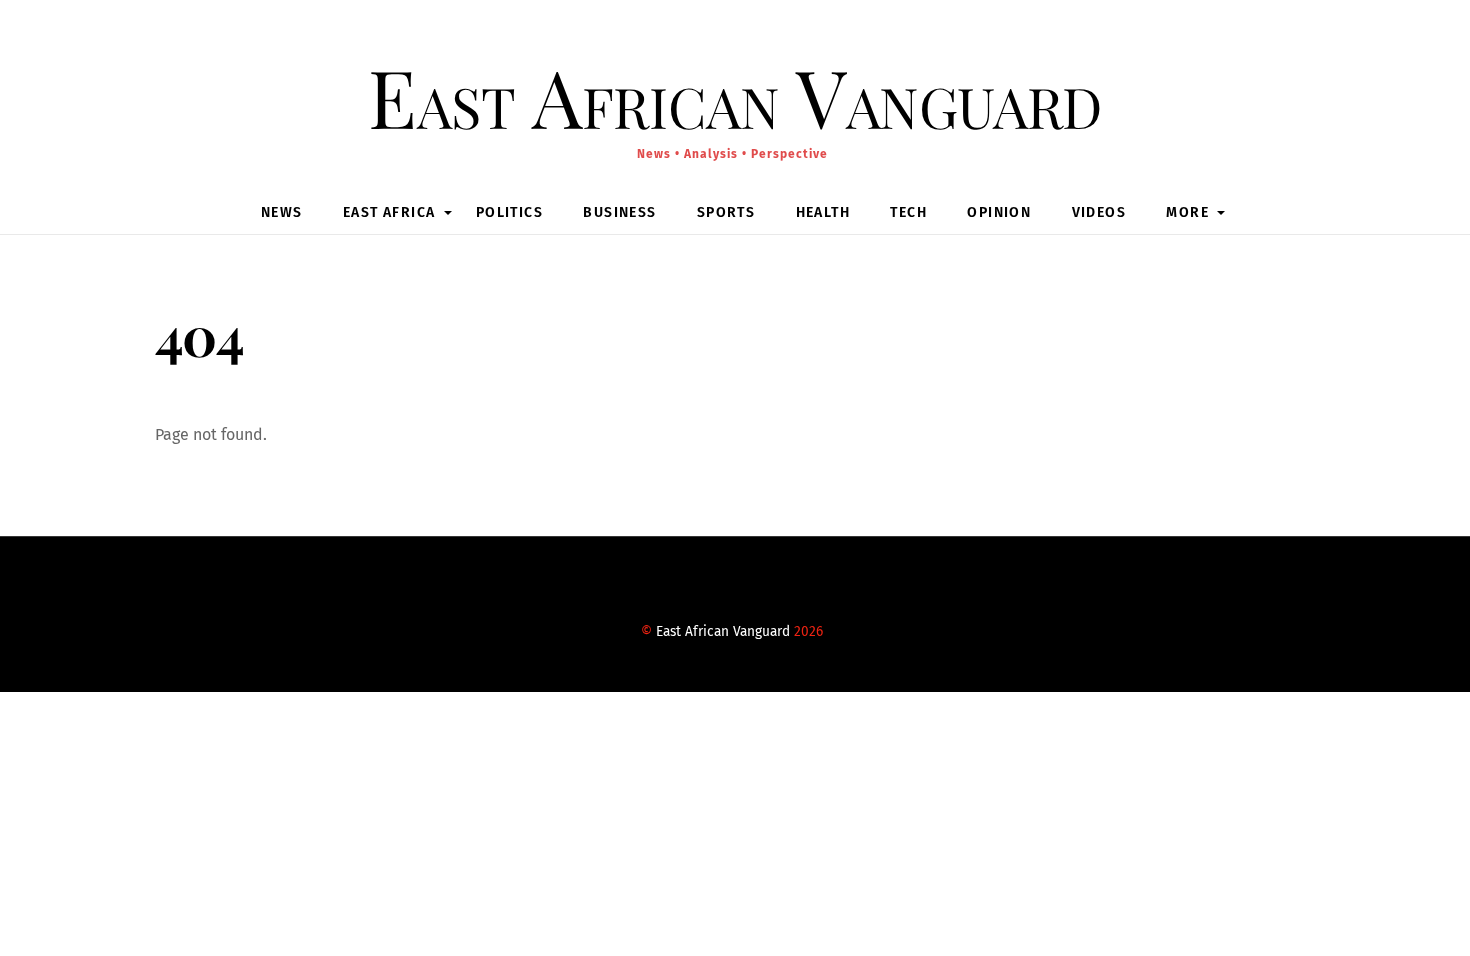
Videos (1099, 212)
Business (619, 212)
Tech (908, 212)
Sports (726, 212)
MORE (1187, 212)
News (282, 212)
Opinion (999, 212)
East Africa (389, 212)
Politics (509, 212)
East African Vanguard (723, 631)
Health (823, 212)
